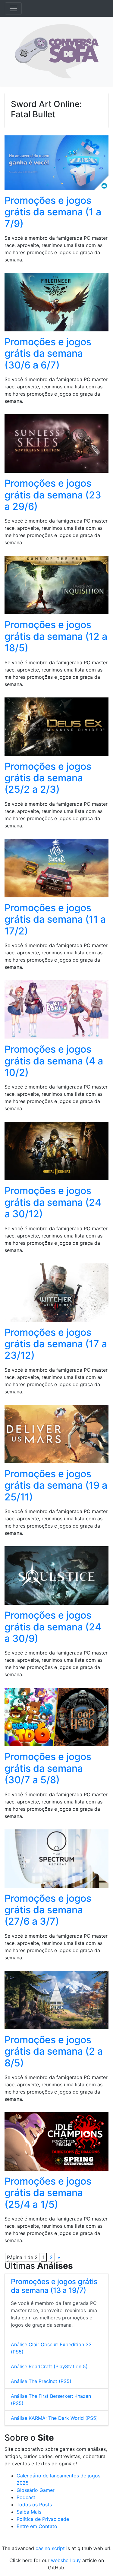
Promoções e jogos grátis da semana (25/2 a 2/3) (48, 778)
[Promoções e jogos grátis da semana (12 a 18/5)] (56, 587)
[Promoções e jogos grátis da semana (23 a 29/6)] (56, 446)
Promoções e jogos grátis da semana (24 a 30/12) (53, 1202)
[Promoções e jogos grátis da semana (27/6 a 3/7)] (56, 1860)
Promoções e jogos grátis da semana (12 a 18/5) (56, 636)
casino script (50, 2548)
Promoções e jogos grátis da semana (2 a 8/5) (54, 2051)
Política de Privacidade (43, 2519)
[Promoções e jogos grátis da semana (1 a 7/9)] (56, 165)
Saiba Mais (29, 2512)
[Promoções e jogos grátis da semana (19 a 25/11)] (56, 1436)
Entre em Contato (37, 2526)
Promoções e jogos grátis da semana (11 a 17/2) (55, 919)
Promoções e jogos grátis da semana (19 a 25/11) (56, 1485)
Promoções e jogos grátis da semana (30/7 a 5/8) (48, 1768)
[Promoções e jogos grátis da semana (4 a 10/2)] (56, 1012)
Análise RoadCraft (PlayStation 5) (49, 2366)
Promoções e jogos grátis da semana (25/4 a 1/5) (48, 2193)
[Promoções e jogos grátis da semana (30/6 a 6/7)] (56, 304)
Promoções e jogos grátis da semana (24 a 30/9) (53, 1627)
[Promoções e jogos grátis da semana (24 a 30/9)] (56, 1577)
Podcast (26, 2497)
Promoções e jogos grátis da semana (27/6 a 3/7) (48, 1910)
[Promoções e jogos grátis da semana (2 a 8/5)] (56, 2002)
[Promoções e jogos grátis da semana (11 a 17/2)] (56, 870)
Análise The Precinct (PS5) (41, 2381)
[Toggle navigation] (13, 8)
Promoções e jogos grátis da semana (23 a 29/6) (53, 495)
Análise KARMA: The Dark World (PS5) (54, 2418)
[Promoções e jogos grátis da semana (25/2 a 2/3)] (56, 729)
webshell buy (66, 2560)
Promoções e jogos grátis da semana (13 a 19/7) (54, 2286)
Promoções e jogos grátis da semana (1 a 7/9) (53, 212)
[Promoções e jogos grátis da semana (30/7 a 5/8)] (56, 1719)
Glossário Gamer (36, 2490)
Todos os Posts (34, 2505)
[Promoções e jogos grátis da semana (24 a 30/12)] (56, 1153)
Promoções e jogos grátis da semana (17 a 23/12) (56, 1344)
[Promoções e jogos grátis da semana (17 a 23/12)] (56, 1294)
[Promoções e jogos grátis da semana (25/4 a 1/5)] (56, 2143)
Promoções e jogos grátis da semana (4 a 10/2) (54, 1061)
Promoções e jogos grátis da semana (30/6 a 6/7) (48, 353)
